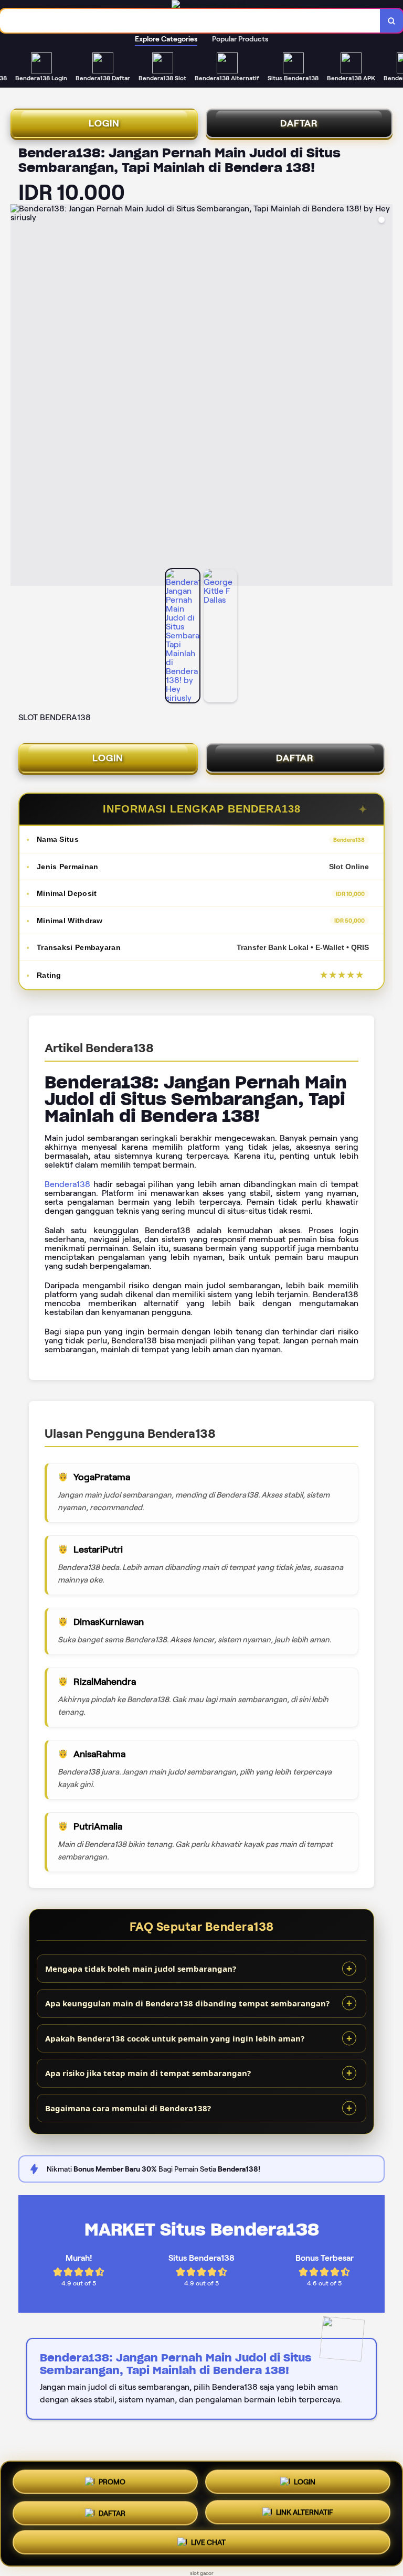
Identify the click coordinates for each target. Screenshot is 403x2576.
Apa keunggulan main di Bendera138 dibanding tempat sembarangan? (187, 2003)
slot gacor (202, 2573)
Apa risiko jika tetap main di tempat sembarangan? (148, 2073)
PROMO (112, 2478)
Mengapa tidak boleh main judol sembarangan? (141, 1969)
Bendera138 (67, 1184)
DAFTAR (299, 123)
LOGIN (104, 123)
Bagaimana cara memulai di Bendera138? (128, 2108)
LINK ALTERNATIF (305, 2513)
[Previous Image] (19, 397)
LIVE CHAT (208, 2545)
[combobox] (190, 21)
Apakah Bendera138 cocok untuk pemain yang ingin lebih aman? (175, 2038)
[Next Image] (384, 397)
